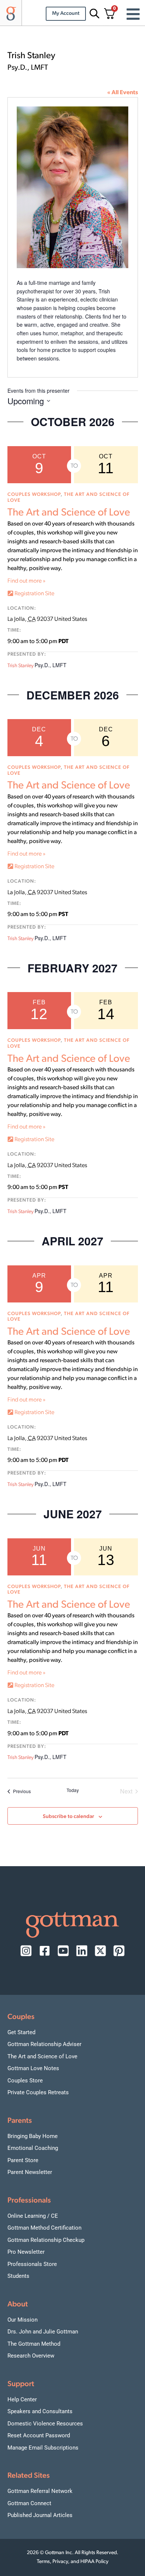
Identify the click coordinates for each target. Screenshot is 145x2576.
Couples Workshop (34, 495)
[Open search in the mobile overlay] (93, 14)
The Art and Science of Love (69, 513)
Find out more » (26, 581)
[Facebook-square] (45, 1951)
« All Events (123, 93)
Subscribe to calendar (68, 1817)
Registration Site (34, 594)
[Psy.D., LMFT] (73, 189)
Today (73, 1790)
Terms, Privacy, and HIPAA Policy (73, 2562)
